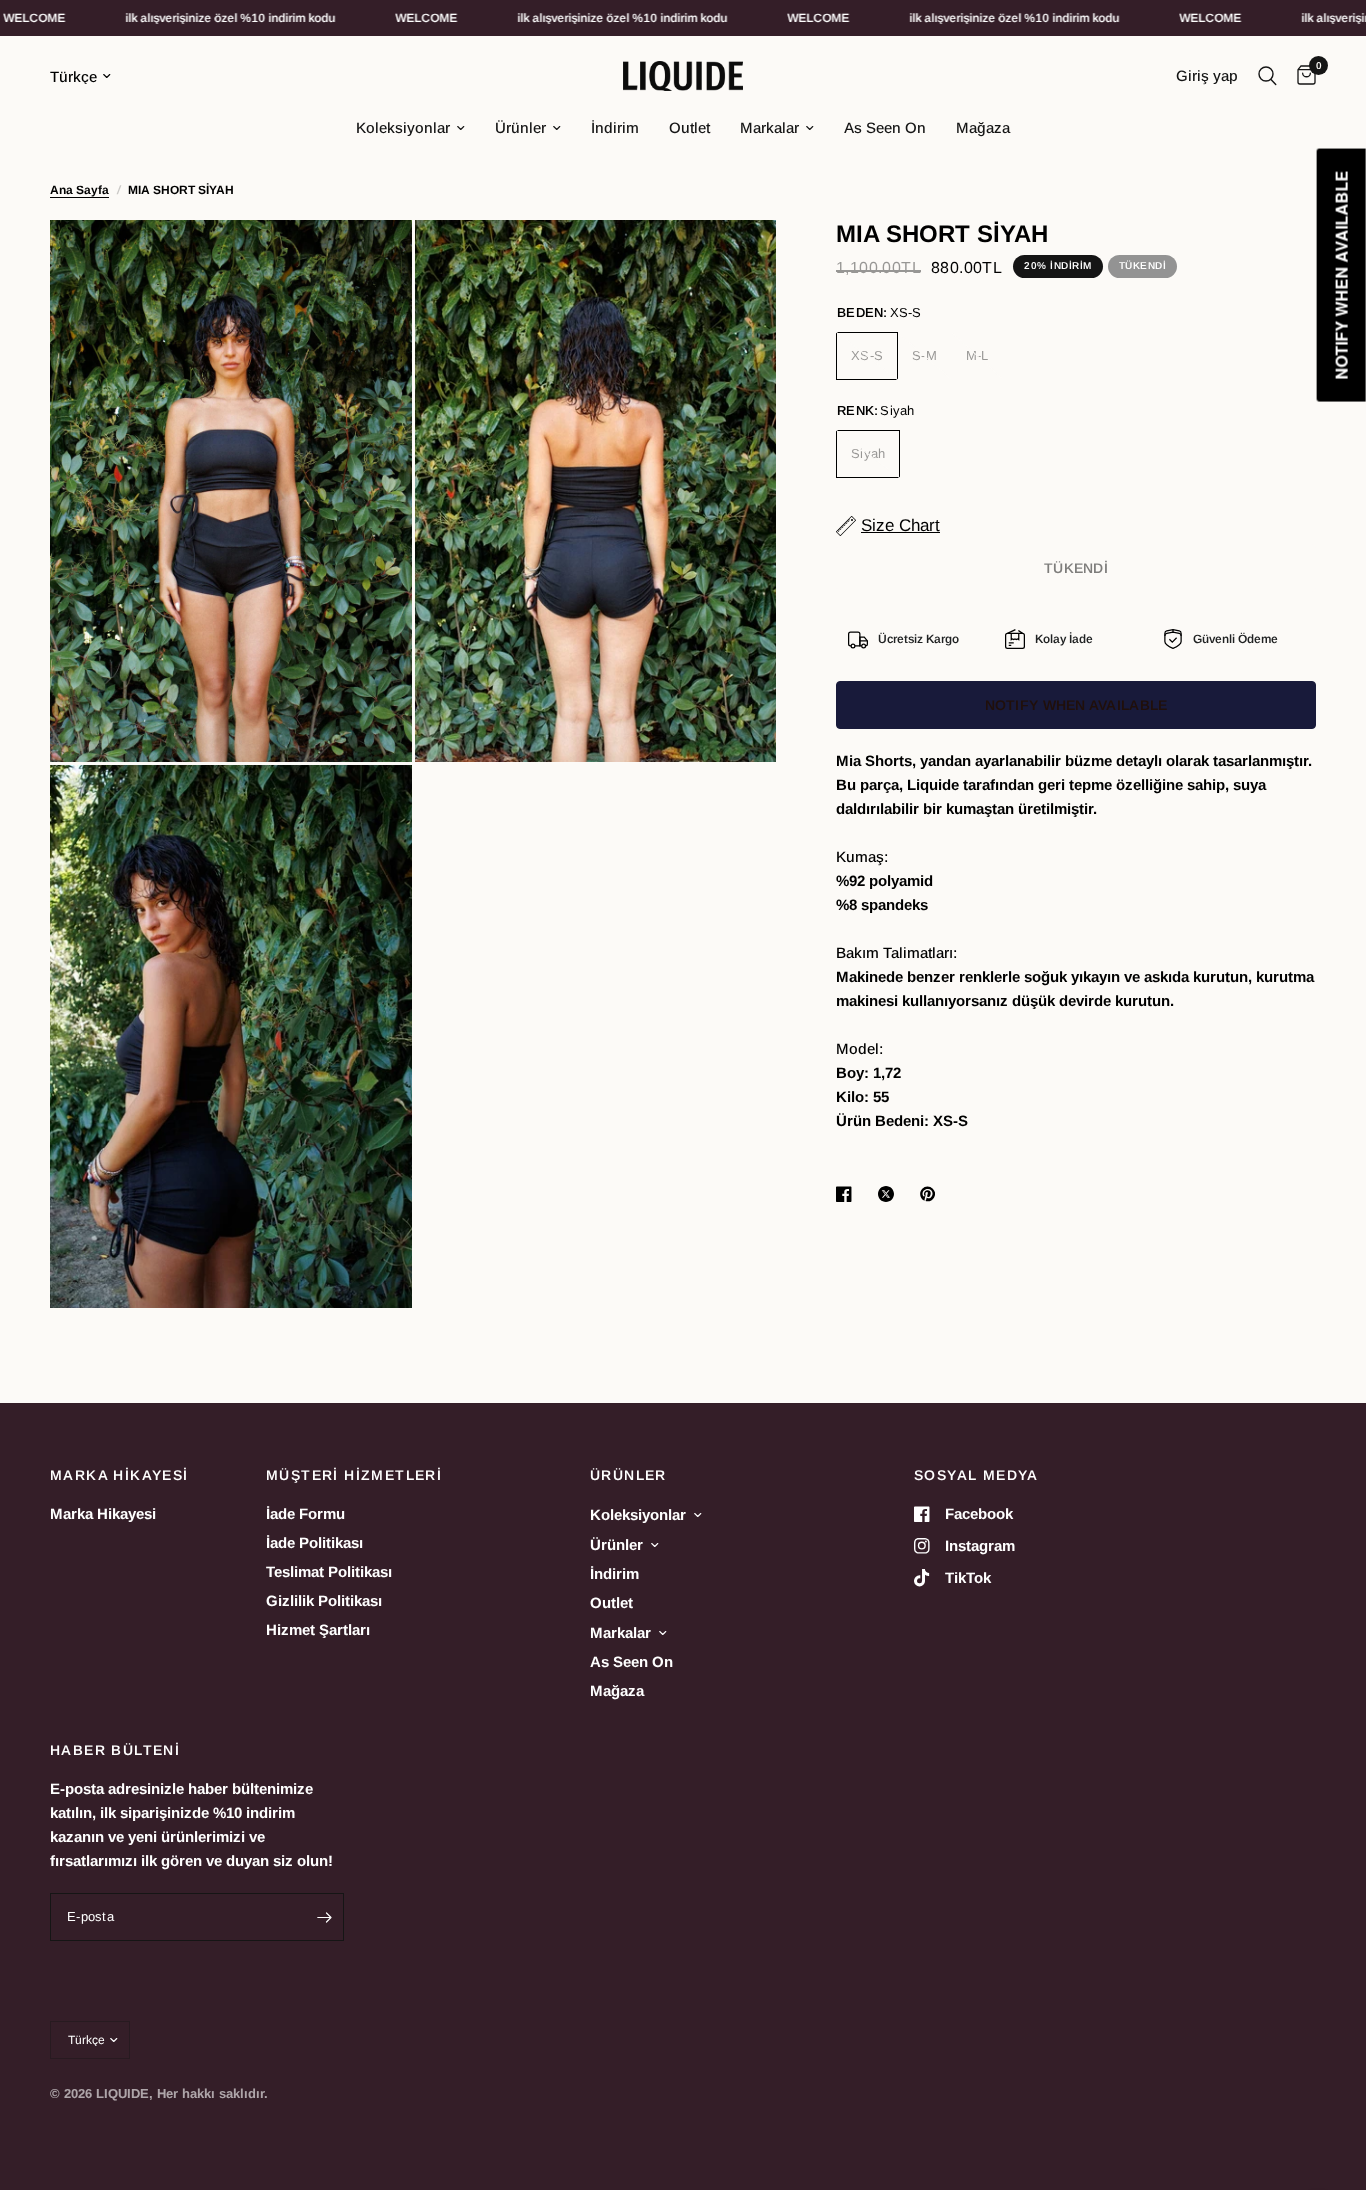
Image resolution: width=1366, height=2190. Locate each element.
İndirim (615, 127)
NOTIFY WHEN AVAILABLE (1076, 705)
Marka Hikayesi (103, 1513)
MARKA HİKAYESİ (119, 1475)
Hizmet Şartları (318, 1629)
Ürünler (520, 127)
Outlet (689, 127)
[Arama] (1267, 76)
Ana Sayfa (79, 190)
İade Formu (305, 1513)
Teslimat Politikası (329, 1571)
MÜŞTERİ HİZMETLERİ (354, 1475)
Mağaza (983, 127)
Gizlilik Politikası (324, 1600)
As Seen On (885, 127)
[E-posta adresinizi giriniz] (324, 1917)
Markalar (769, 127)
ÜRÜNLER (628, 1475)
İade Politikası (314, 1542)
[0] (1301, 76)
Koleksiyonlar (403, 127)
